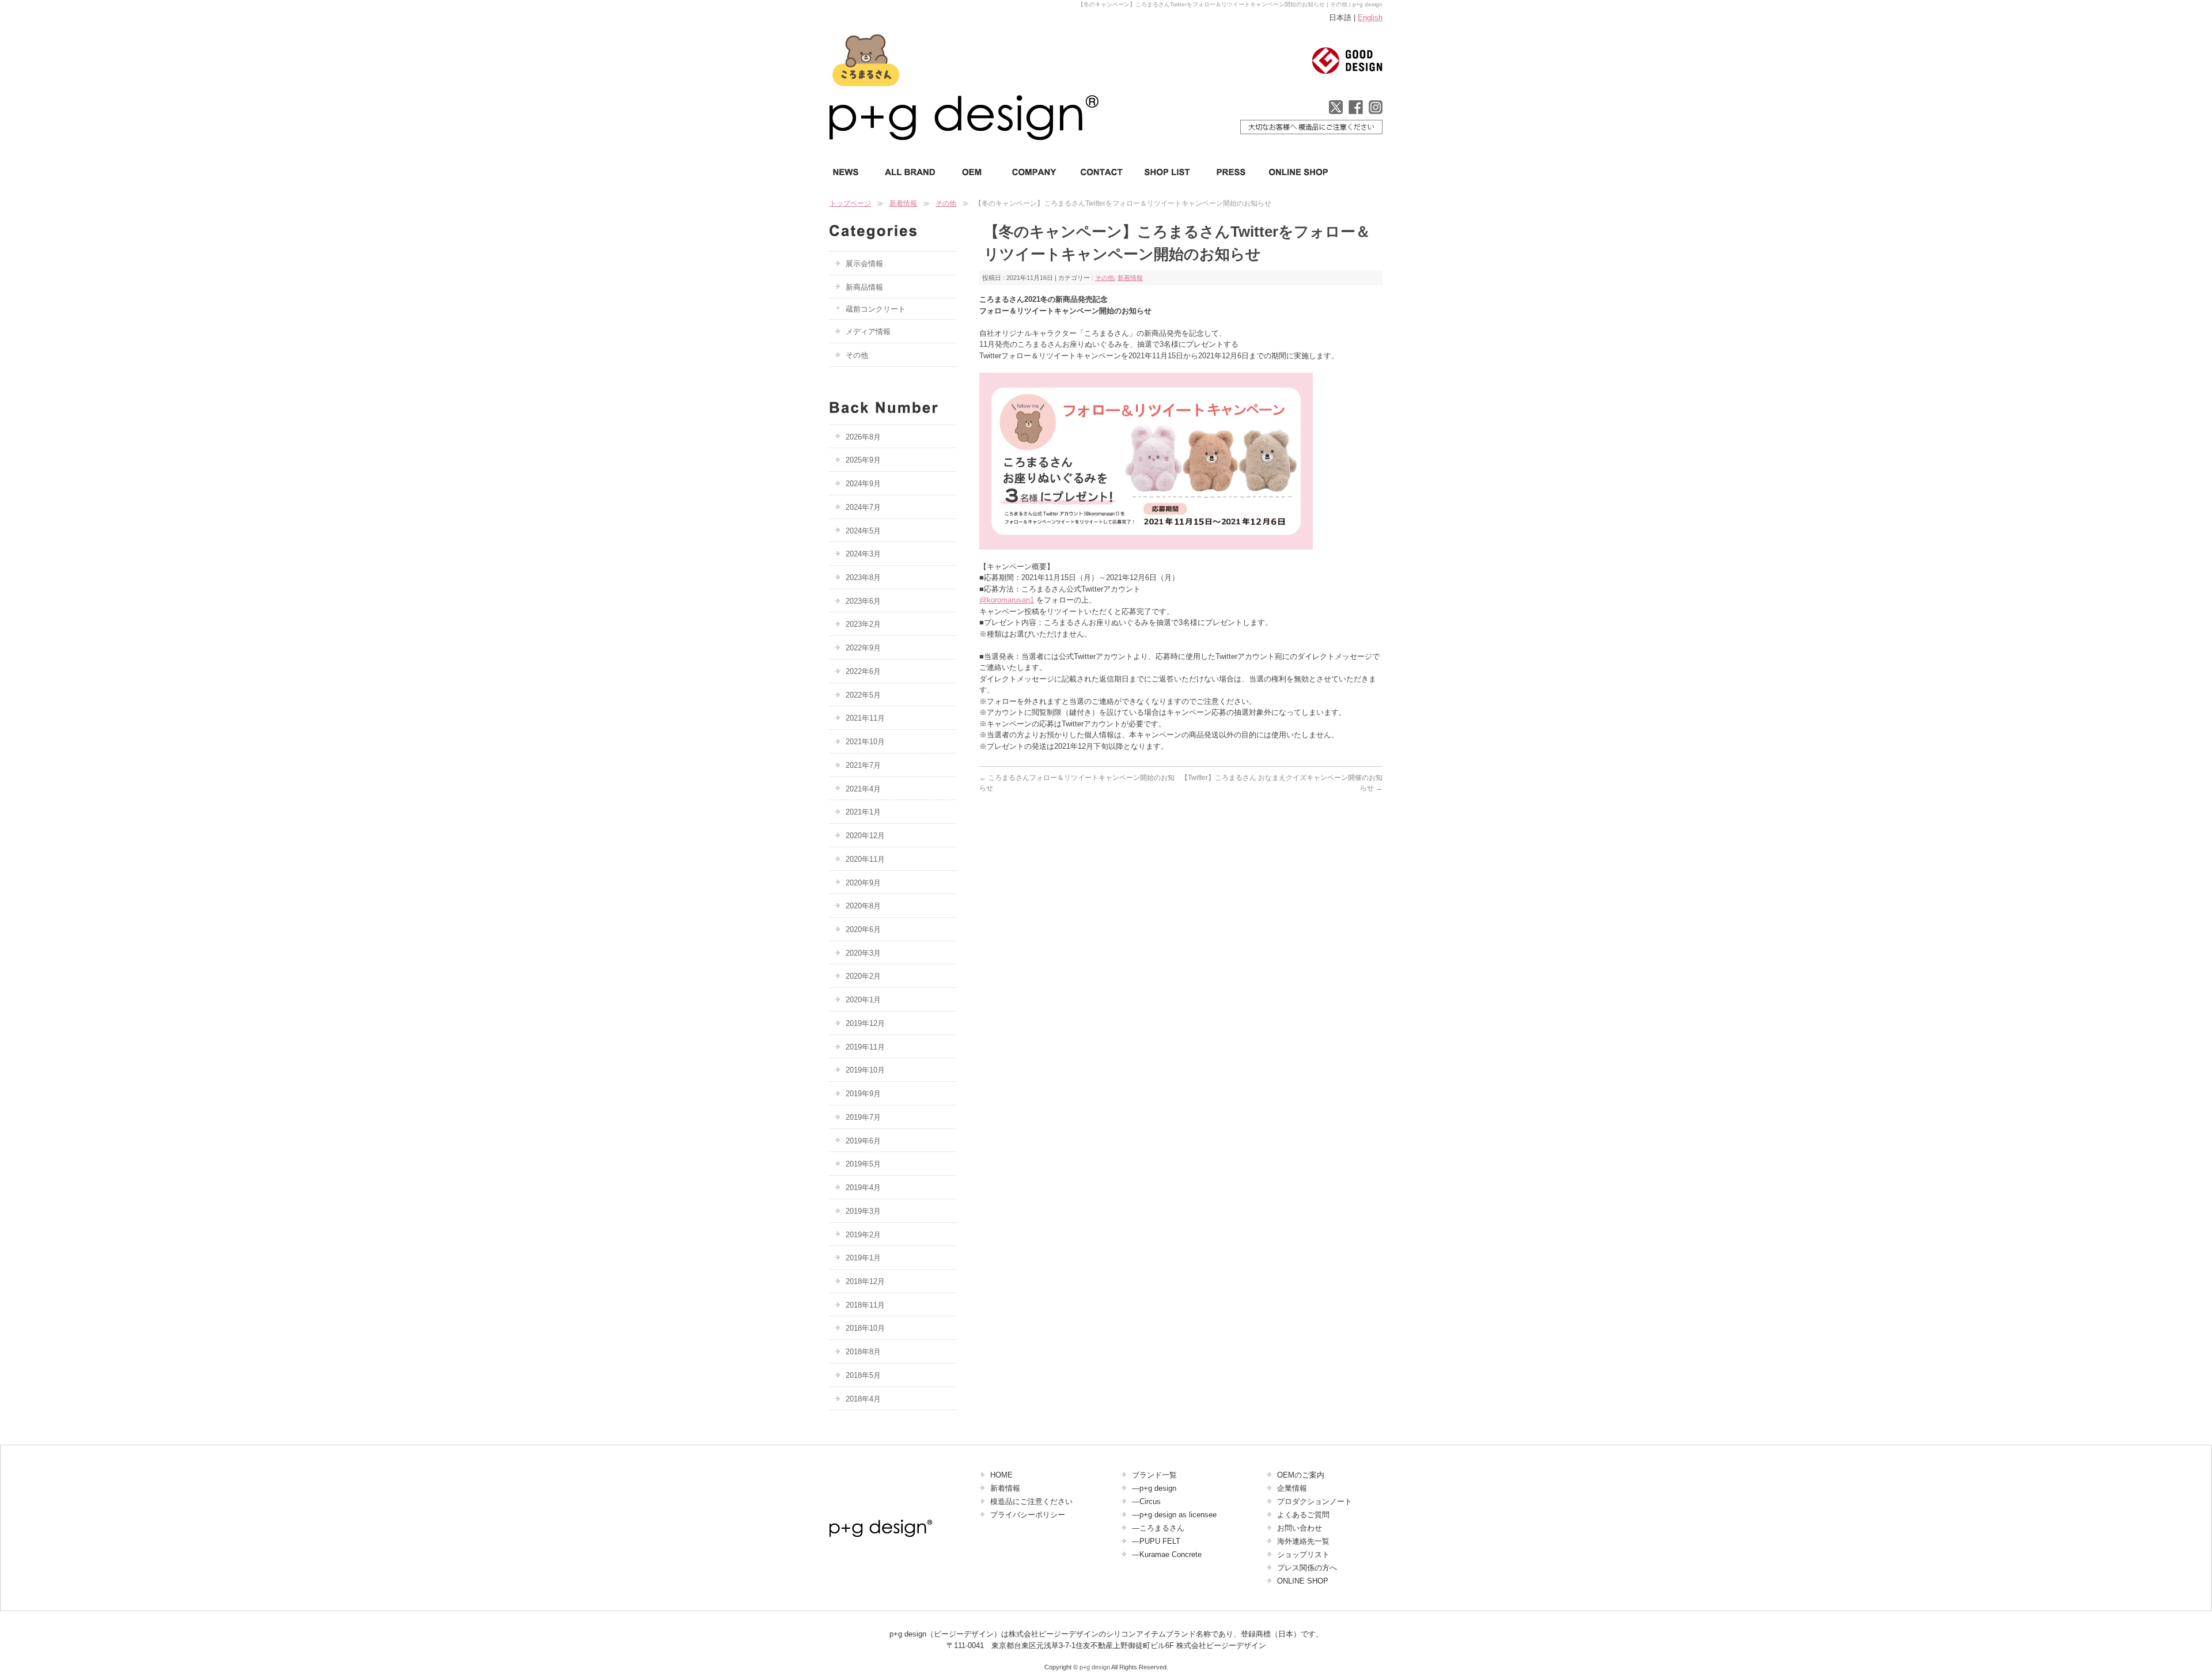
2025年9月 (863, 460)
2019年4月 (863, 1188)
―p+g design (1154, 1488)
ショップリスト (1303, 1554)
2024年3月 (863, 554)
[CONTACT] (1102, 172)
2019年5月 (863, 1164)
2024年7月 (863, 507)
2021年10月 (865, 742)
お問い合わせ (1300, 1528)
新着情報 (903, 203)
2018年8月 (863, 1352)
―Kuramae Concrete (1167, 1554)
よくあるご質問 (1303, 1515)
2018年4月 (863, 1399)
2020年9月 (863, 883)
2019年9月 (863, 1094)
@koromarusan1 (1007, 600)
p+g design (1095, 1667)
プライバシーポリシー (1028, 1515)
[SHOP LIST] (1169, 172)
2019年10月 (865, 1070)
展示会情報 (864, 264)
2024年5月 (863, 531)
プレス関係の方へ (1307, 1568)
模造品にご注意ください (1031, 1501)
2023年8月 (863, 577)
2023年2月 (863, 624)
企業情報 (1292, 1488)
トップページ (850, 203)
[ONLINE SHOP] (1295, 172)
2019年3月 (863, 1211)
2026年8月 (863, 437)
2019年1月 (863, 1258)
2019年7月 (863, 1117)
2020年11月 (865, 859)
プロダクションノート (1315, 1501)
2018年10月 (865, 1328)
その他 (946, 203)
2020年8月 (863, 906)
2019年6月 (863, 1141)
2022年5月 (863, 695)
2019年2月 (863, 1235)
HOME (1001, 1475)
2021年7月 (863, 765)
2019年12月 (865, 1023)
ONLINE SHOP (1303, 1581)
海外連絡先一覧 (1303, 1541)
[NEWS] (851, 172)
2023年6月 (863, 601)
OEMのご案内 (1301, 1475)
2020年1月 (863, 1000)
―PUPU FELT (1156, 1541)
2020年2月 (863, 976)
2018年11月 (865, 1305)
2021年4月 (863, 789)
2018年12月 (865, 1281)
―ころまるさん (1158, 1528)
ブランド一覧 (1154, 1475)
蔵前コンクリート (876, 309)
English (1370, 18)
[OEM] (971, 172)
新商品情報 (864, 287)
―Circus (1146, 1501)
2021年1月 (863, 812)
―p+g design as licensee (1174, 1515)
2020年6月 (863, 929)
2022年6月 (863, 671)
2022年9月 (863, 648)
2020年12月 (865, 836)
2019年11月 (865, 1047)
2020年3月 (863, 953)
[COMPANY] (1032, 172)
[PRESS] (1230, 172)
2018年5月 (863, 1375)
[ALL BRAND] (910, 172)
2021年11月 (865, 718)
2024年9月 (863, 484)
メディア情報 (868, 332)
